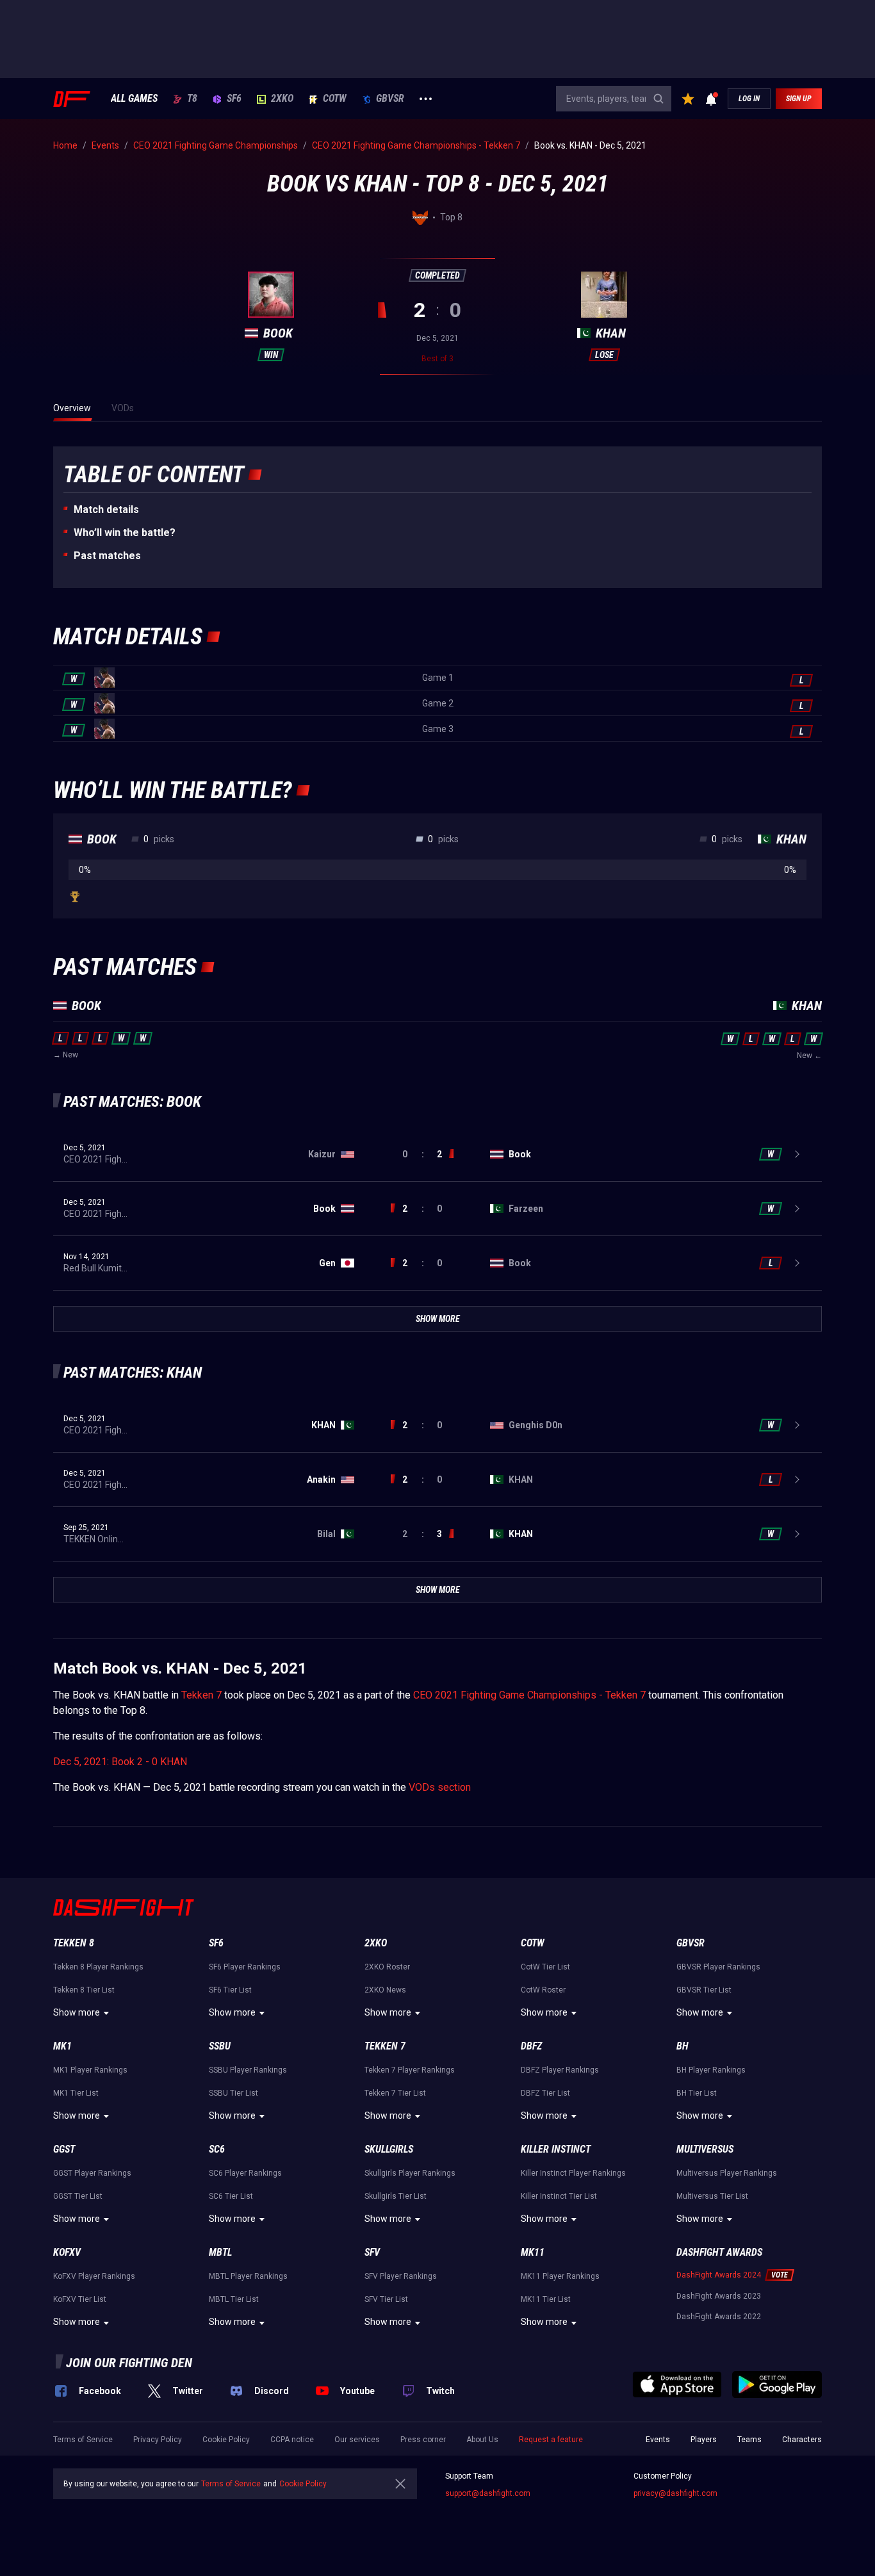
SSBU (220, 2046)
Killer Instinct (556, 2149)
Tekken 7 (201, 1695)
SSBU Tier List (233, 2093)
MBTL (220, 2252)
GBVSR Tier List (704, 1990)
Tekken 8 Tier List (84, 1990)
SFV (372, 2252)
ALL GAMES (134, 99)
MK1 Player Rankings (90, 2070)
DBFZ (531, 2046)
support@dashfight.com (488, 2493)
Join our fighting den (129, 2363)
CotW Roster (543, 1990)
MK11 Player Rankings (560, 2276)
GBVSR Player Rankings (718, 1967)
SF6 (234, 99)
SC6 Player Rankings (245, 2173)
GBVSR (390, 99)
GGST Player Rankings (92, 2173)
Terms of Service (83, 2440)
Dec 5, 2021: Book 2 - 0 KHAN (120, 1762)
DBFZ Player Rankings (560, 2070)
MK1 (62, 2046)
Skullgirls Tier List (396, 2196)
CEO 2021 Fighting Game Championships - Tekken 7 (529, 1695)
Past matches (107, 556)
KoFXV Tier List (80, 2299)
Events (658, 2440)
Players (704, 2440)
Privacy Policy (158, 2440)
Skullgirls (389, 2149)
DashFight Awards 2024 (719, 2275)
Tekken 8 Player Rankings (98, 1967)
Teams (749, 2440)
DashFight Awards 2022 (719, 2317)
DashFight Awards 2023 (719, 2296)
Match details (106, 509)
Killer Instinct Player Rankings (573, 2173)
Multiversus (705, 2149)
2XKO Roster (387, 1967)
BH (683, 2046)
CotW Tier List (545, 1967)
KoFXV (67, 2252)
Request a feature (551, 2440)
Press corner (423, 2440)
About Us (482, 2440)
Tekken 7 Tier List (395, 2093)
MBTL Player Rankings (248, 2276)
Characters (802, 2440)
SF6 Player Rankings (245, 1967)
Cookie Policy (226, 2440)
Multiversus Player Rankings (727, 2173)
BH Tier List (697, 2093)
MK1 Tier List (76, 2093)
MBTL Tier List (234, 2299)
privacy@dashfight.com (675, 2493)
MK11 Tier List (546, 2299)
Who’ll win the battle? (125, 533)
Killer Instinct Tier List (559, 2196)
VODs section (440, 1787)
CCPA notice (292, 2440)
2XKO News (385, 1990)
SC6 (217, 2149)
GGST (64, 2149)
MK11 (533, 2252)
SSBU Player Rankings (248, 2070)
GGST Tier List (78, 2196)
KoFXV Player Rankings (94, 2276)
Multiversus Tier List (712, 2196)
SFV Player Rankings (401, 2276)
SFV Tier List (386, 2299)
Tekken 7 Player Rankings (410, 2070)
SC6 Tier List (231, 2196)
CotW (335, 99)
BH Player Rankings (711, 2070)
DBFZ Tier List (545, 2093)
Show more (77, 2012)
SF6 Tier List (230, 1990)
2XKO (282, 99)
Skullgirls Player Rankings (410, 2173)
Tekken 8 (74, 1943)
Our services (357, 2440)
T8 (192, 99)
